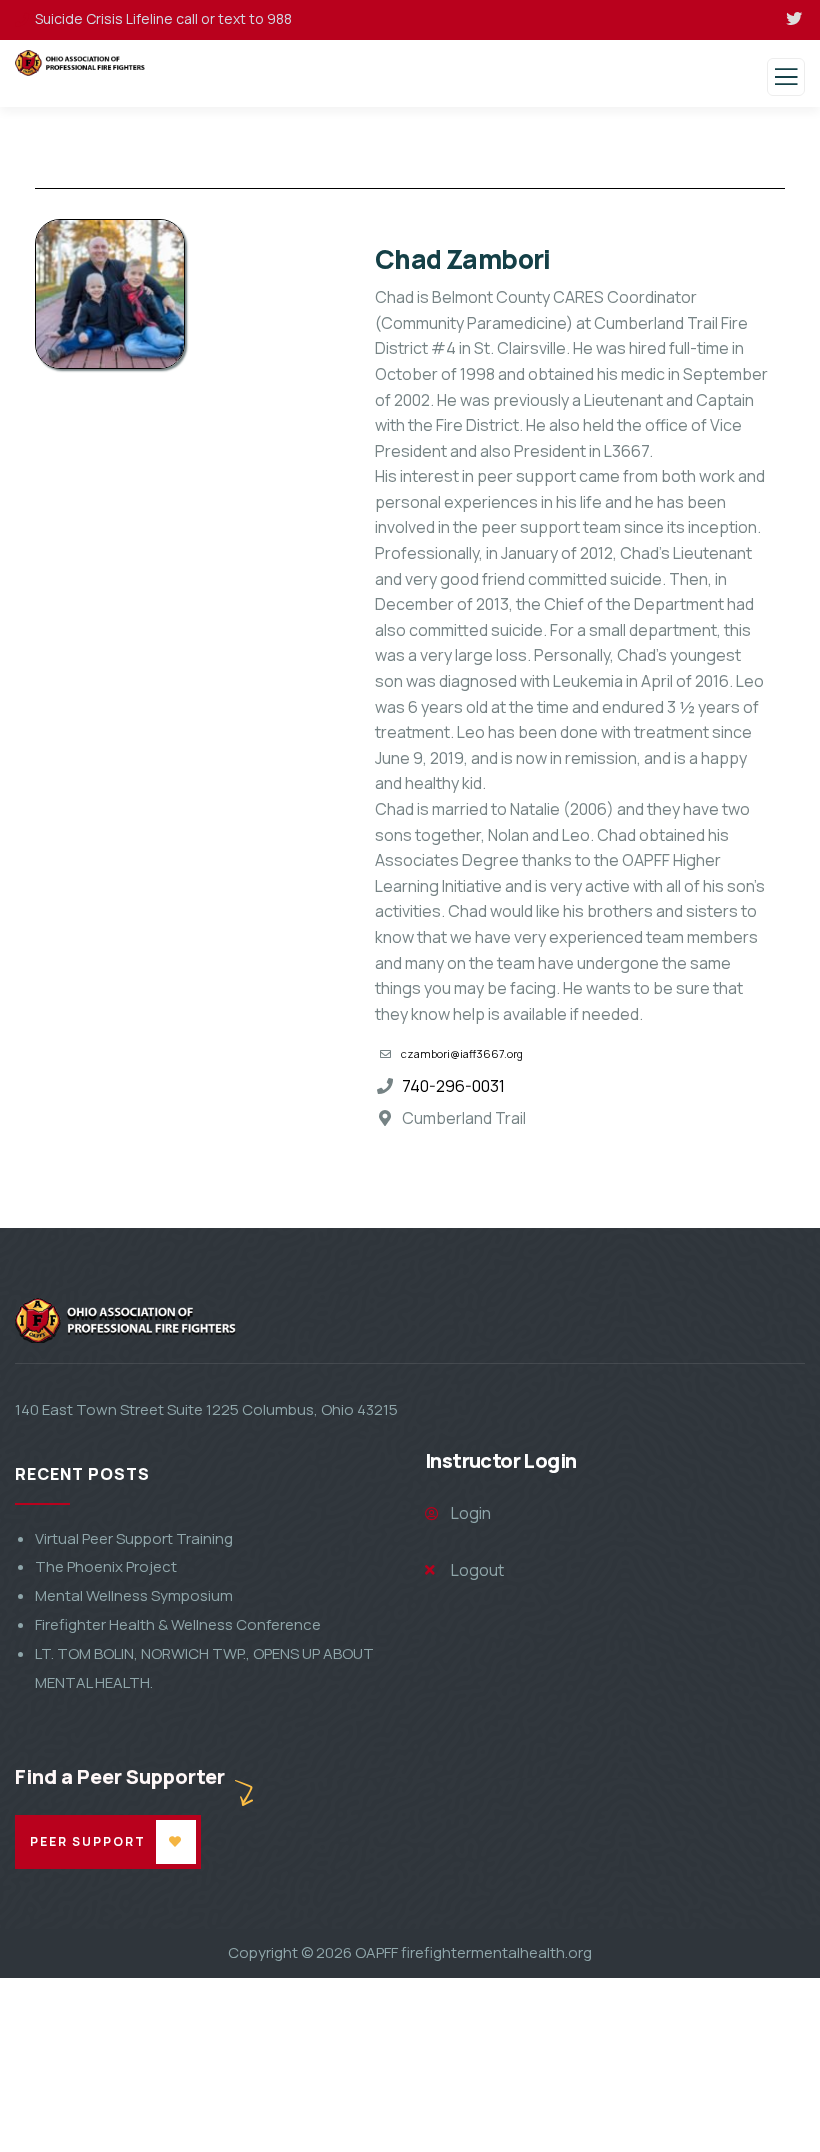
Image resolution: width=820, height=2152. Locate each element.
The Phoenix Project (106, 1566)
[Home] (78, 1320)
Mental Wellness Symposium (134, 1595)
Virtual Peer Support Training (134, 1538)
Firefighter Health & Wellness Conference (178, 1624)
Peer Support (88, 1841)
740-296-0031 (453, 1086)
